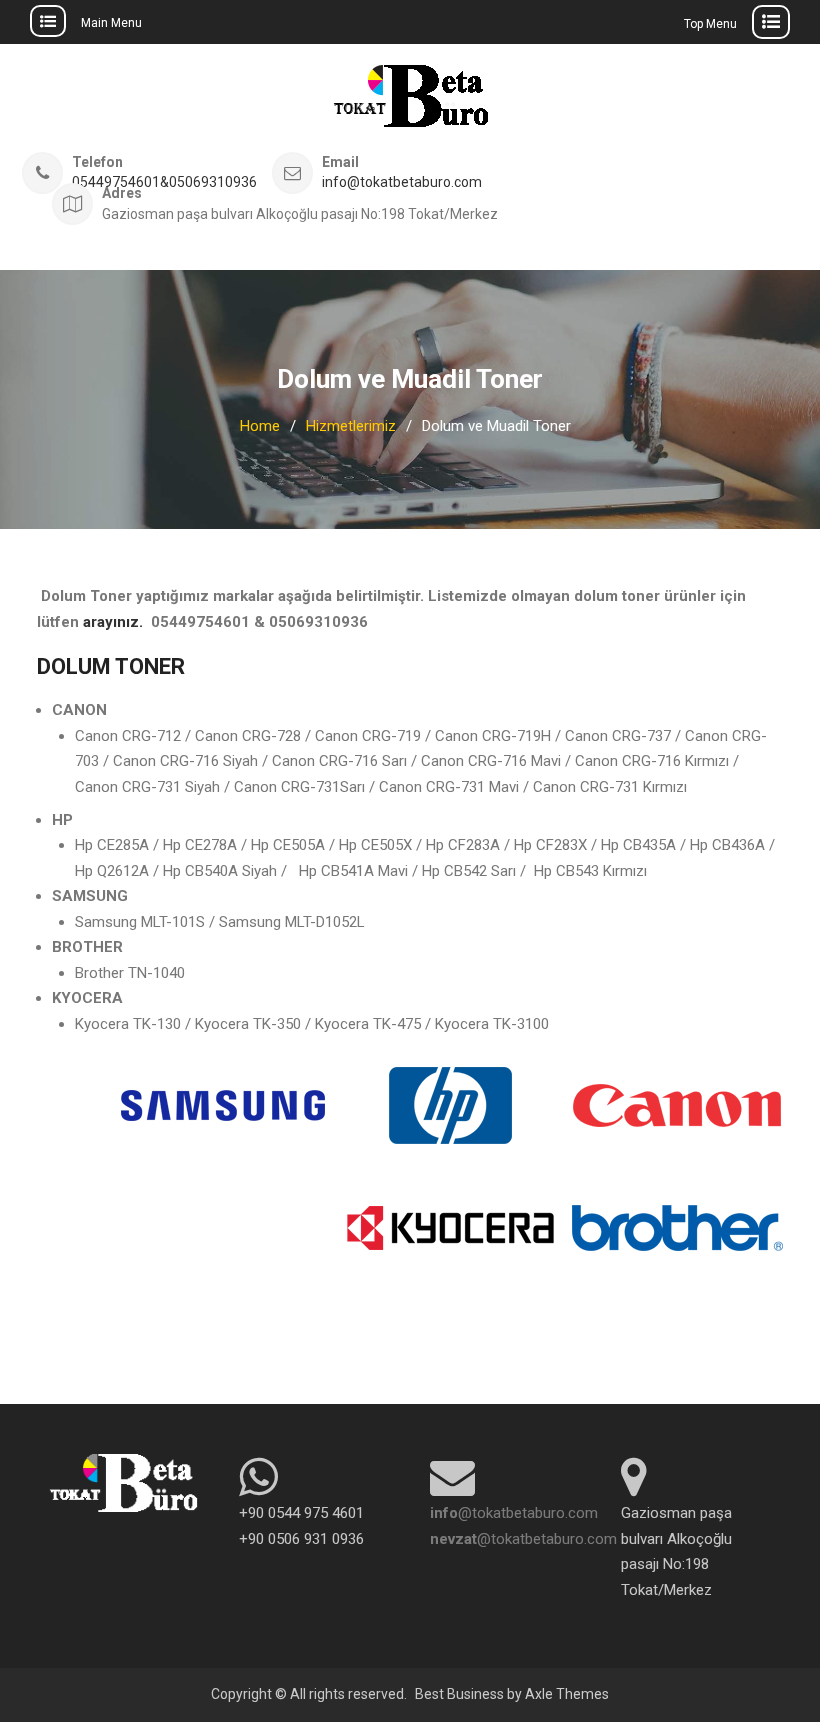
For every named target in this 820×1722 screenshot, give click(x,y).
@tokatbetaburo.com (514, 1513)
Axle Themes (567, 1694)
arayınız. (113, 622)
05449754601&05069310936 (164, 182)
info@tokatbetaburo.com (402, 182)
